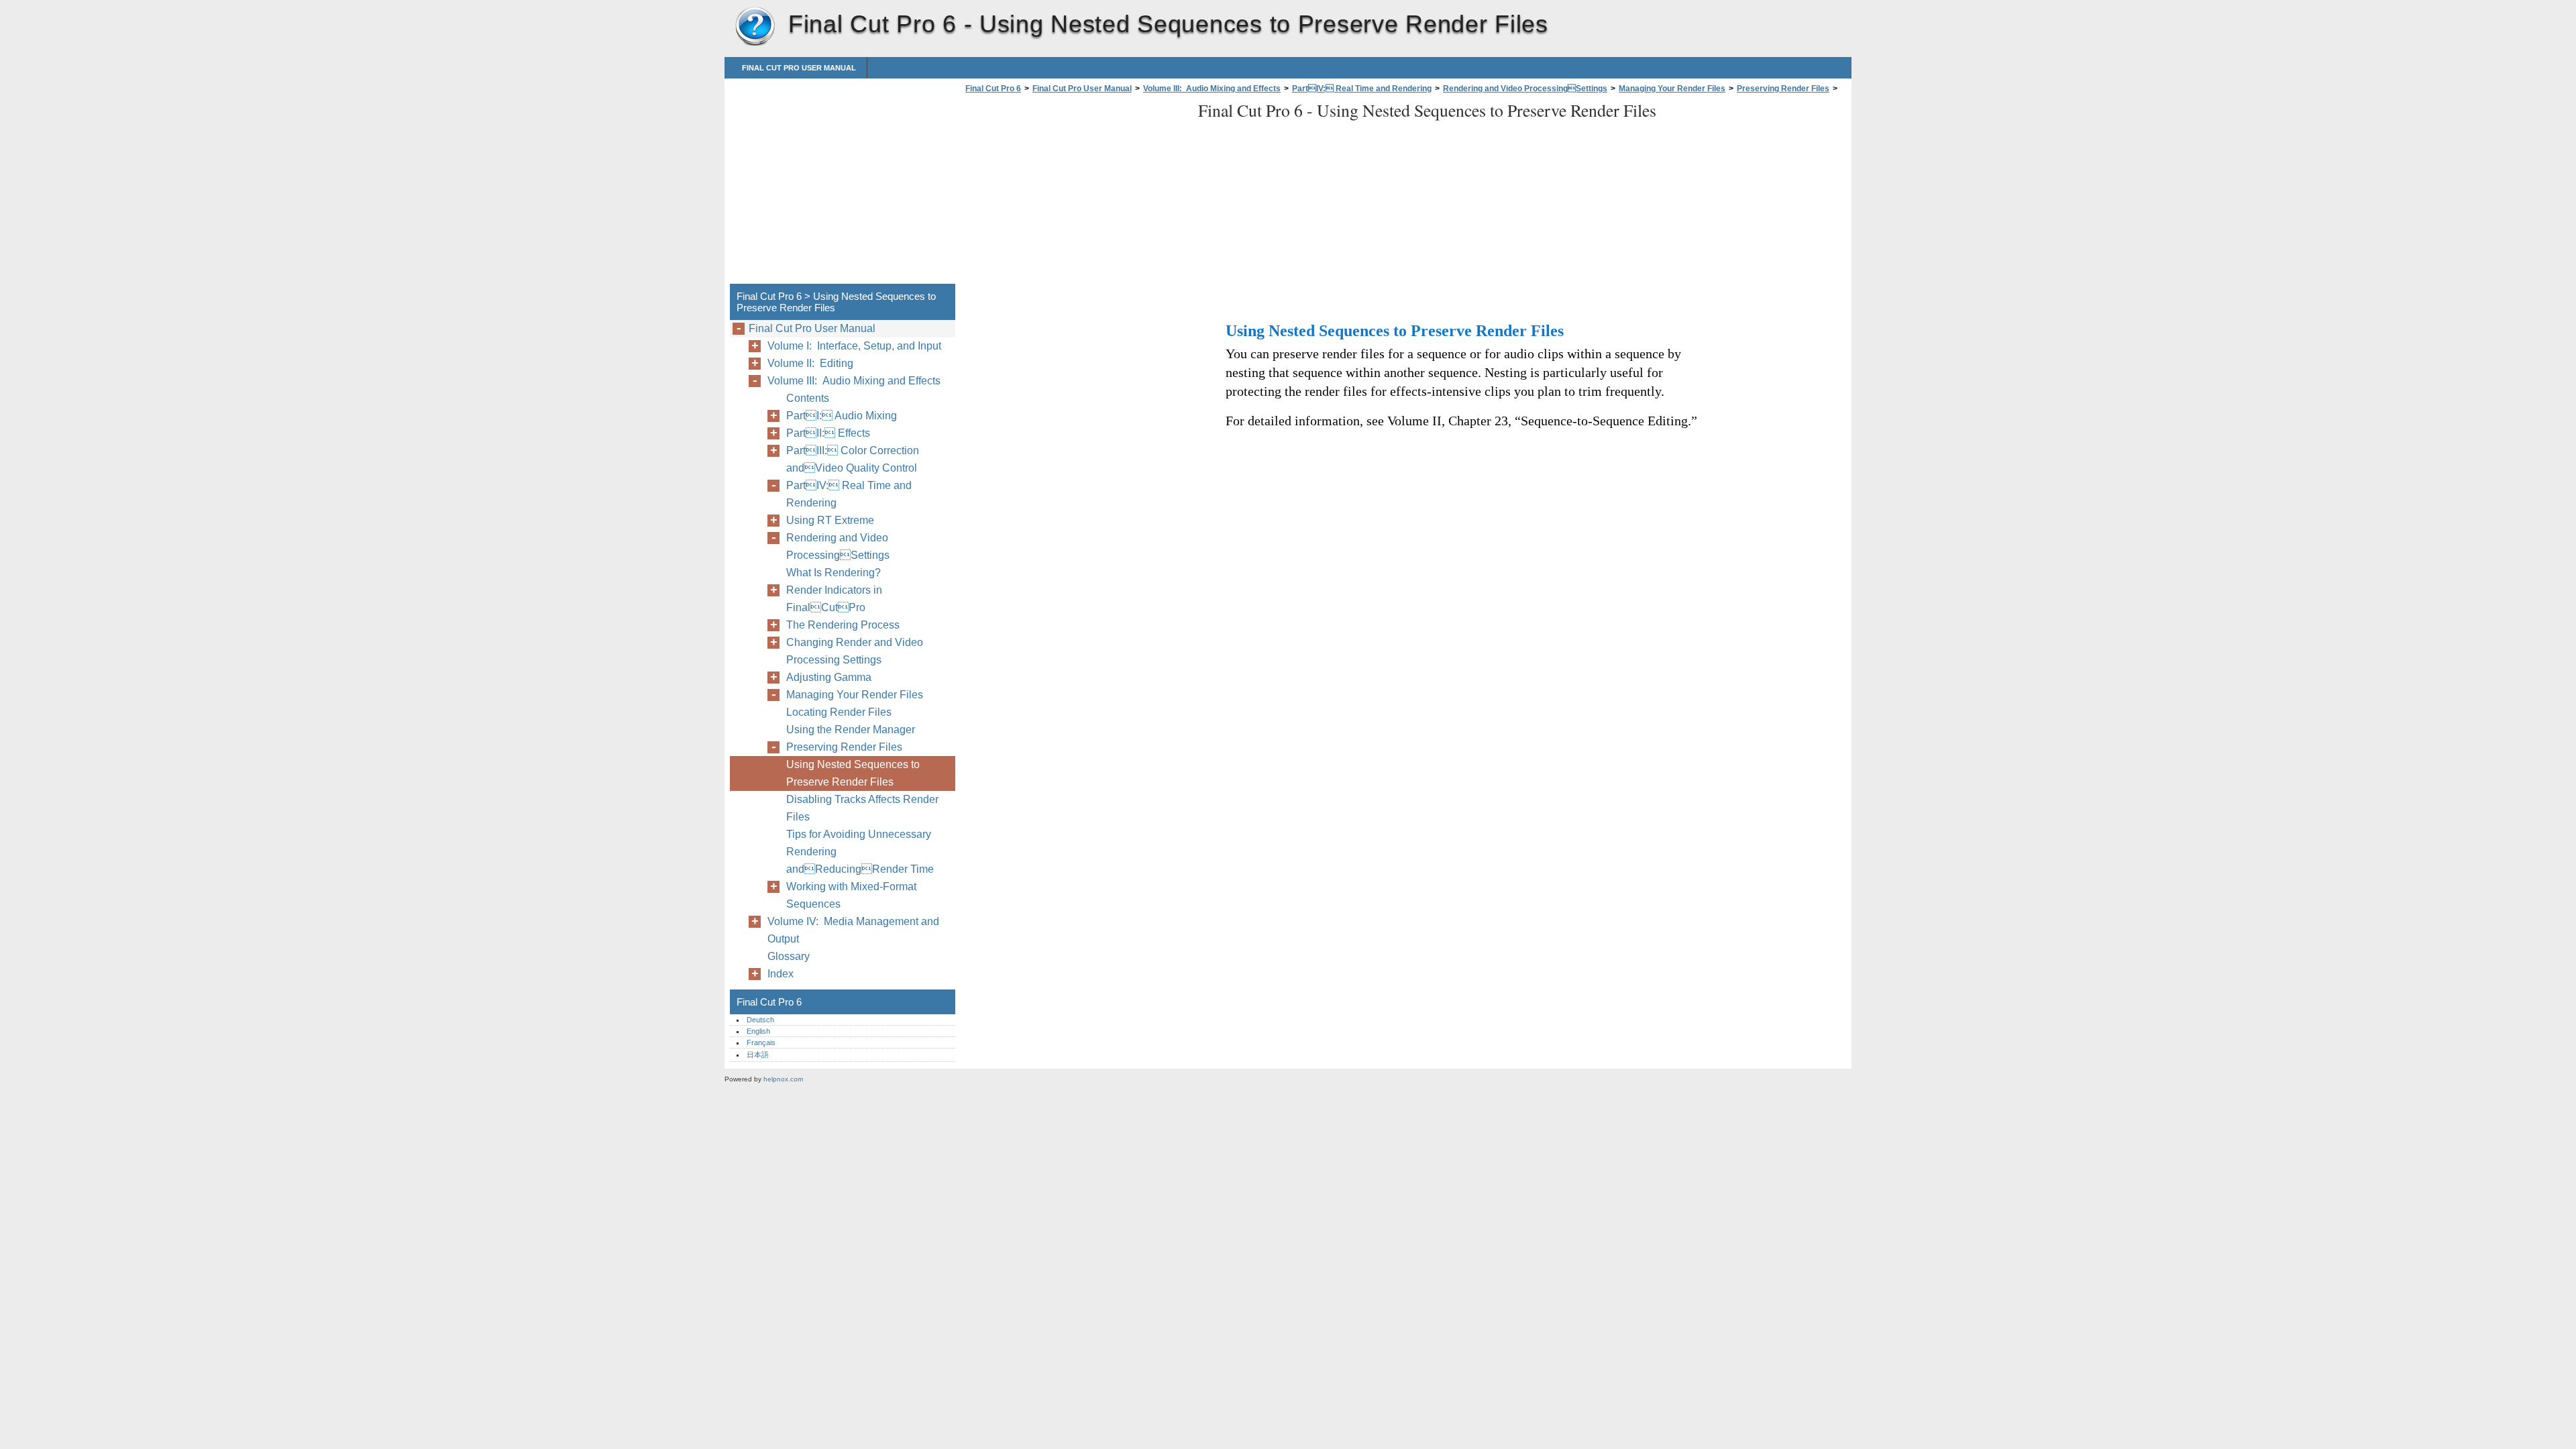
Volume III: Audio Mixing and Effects (1212, 89)
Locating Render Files (839, 712)
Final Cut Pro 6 (755, 27)
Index (781, 974)
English (758, 1031)
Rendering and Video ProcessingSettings (1525, 89)
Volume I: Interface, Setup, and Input (854, 346)
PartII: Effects (828, 433)
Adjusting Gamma (829, 677)
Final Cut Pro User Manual (799, 68)
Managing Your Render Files (1672, 89)
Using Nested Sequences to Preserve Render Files (853, 773)
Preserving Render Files (1783, 89)
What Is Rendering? (834, 573)
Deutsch (760, 1020)
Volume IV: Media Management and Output (853, 930)
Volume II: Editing (810, 363)
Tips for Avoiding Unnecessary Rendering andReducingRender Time (860, 852)
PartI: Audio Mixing (842, 416)
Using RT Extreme (830, 520)
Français (761, 1042)
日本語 (758, 1055)
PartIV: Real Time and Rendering (1362, 89)
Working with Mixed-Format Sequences (851, 895)
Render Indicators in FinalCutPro (834, 599)
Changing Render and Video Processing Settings (855, 651)
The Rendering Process (843, 625)
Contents (808, 398)
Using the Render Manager (851, 730)
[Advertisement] (1075, 193)
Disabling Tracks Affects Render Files (862, 808)
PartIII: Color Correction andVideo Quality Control (853, 459)
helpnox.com (783, 1079)
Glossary (789, 956)
